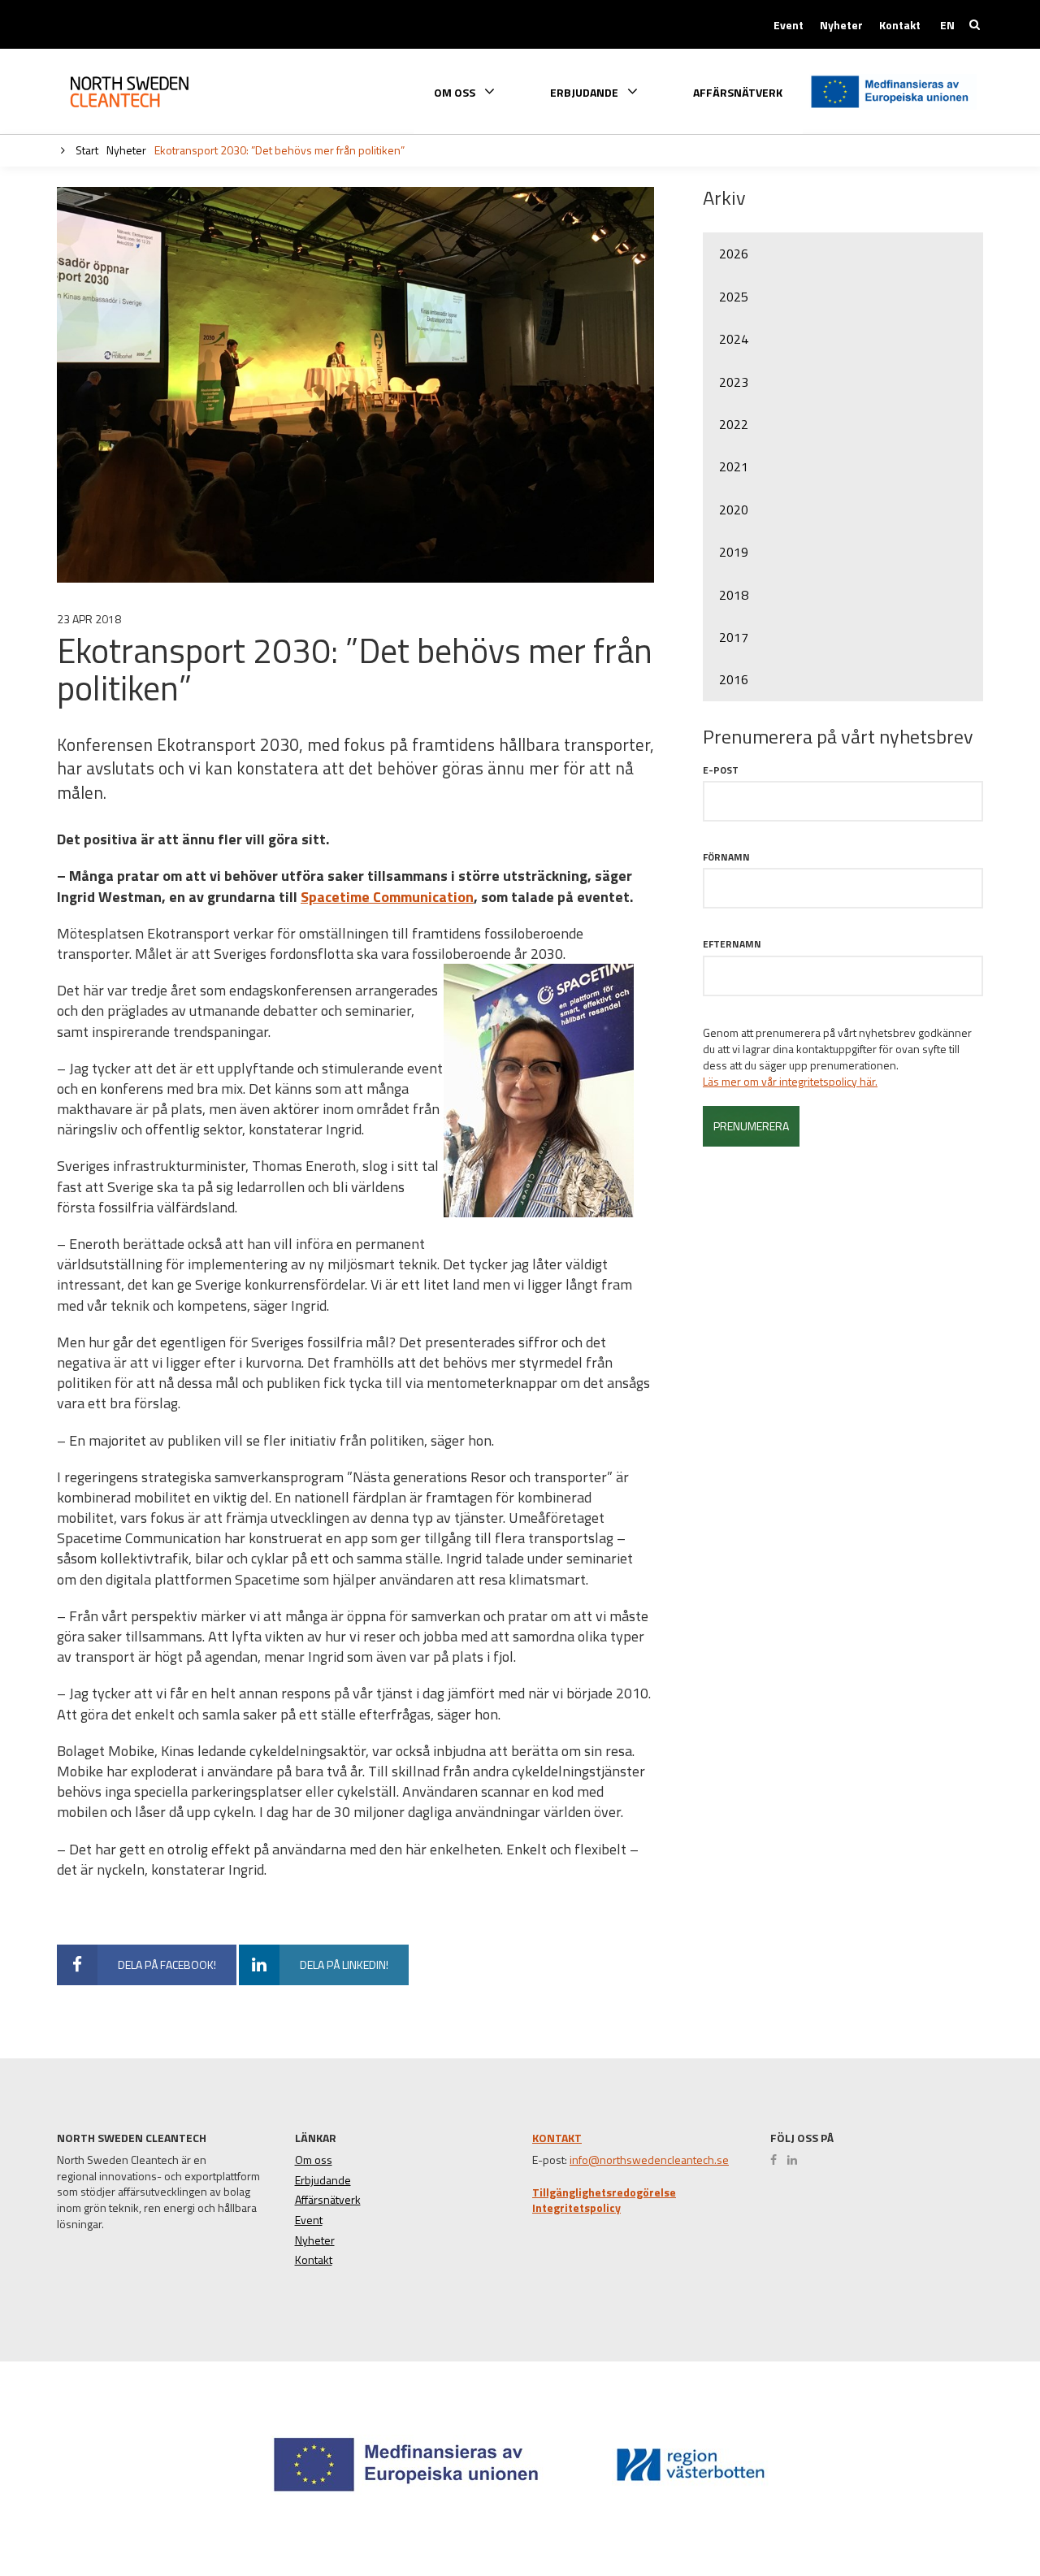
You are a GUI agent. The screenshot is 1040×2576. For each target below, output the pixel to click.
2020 (734, 510)
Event (789, 25)
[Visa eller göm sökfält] (975, 24)
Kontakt (900, 25)
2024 (734, 339)
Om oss (314, 2160)
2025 (734, 297)
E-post (721, 770)
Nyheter (841, 25)
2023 (734, 382)
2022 (734, 424)
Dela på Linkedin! (344, 1965)
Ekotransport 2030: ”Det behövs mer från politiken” (279, 150)
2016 (734, 679)
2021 (734, 466)
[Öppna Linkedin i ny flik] (796, 2160)
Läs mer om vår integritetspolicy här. (790, 1082)
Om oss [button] (456, 91)
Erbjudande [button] (585, 91)
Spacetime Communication (387, 897)
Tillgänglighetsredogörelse (604, 2192)
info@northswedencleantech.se (649, 2160)
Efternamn (732, 944)
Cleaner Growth (142, 92)
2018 (734, 595)
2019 (734, 552)
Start (86, 150)
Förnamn (726, 857)
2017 (734, 637)
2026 (734, 254)
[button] (970, 2504)
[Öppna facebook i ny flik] (778, 2160)
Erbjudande (323, 2180)
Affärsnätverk (738, 93)
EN (947, 25)
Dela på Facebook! (167, 1965)
